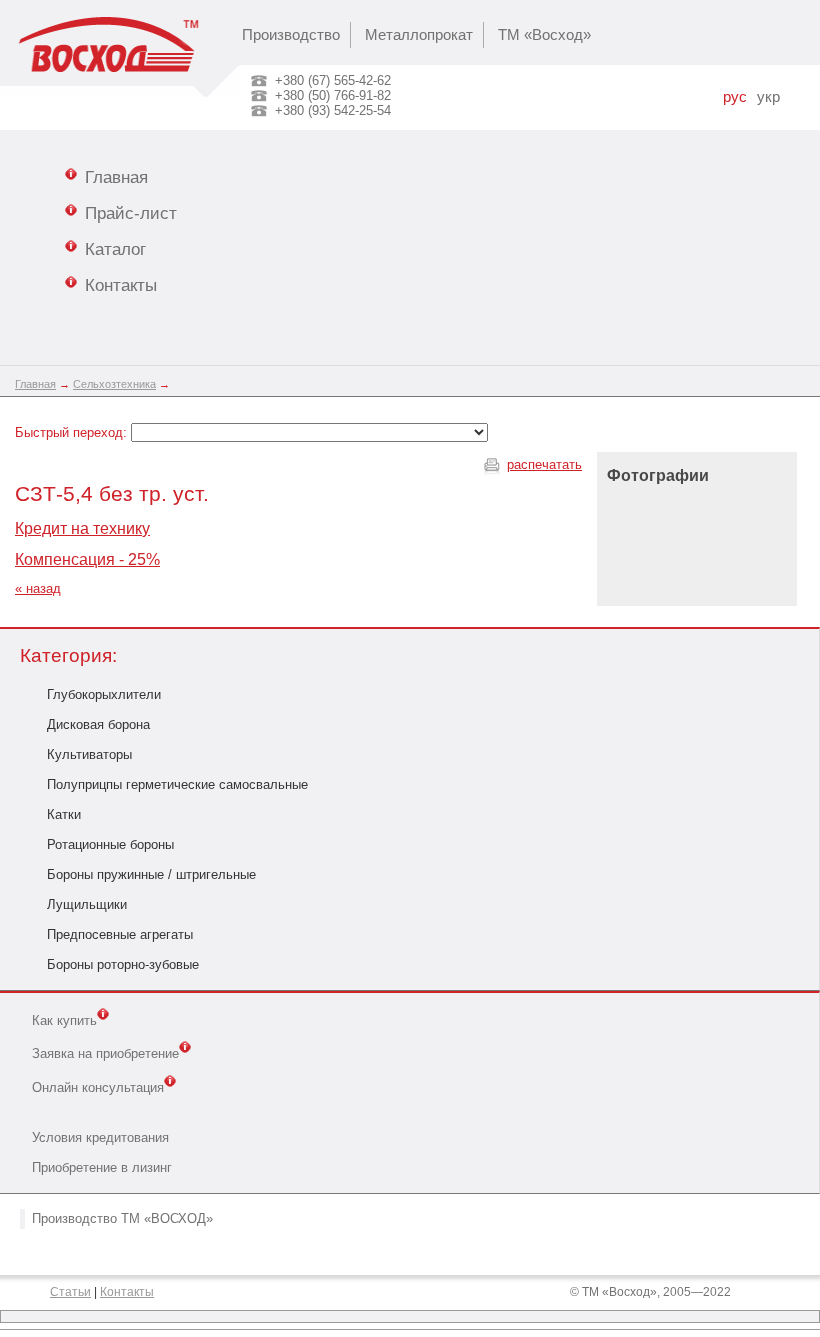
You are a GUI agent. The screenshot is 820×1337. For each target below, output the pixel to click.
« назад (38, 588)
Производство (291, 35)
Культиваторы (89, 754)
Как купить (64, 1020)
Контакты (121, 285)
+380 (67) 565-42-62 (333, 80)
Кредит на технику (82, 528)
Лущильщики (87, 904)
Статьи (70, 1292)
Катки (64, 814)
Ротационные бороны (110, 844)
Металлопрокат (419, 35)
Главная (116, 177)
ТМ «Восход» (544, 35)
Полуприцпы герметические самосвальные (177, 784)
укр (768, 97)
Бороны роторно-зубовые (123, 964)
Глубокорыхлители (104, 694)
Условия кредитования (100, 1137)
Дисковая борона (98, 724)
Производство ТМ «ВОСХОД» (122, 1218)
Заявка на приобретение (105, 1054)
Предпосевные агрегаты (120, 934)
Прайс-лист (131, 213)
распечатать (544, 464)
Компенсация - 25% (87, 559)
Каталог (115, 249)
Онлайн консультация (98, 1087)
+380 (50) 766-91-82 (333, 95)
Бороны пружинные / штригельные (151, 874)
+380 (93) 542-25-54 (333, 110)
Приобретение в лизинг (102, 1167)
